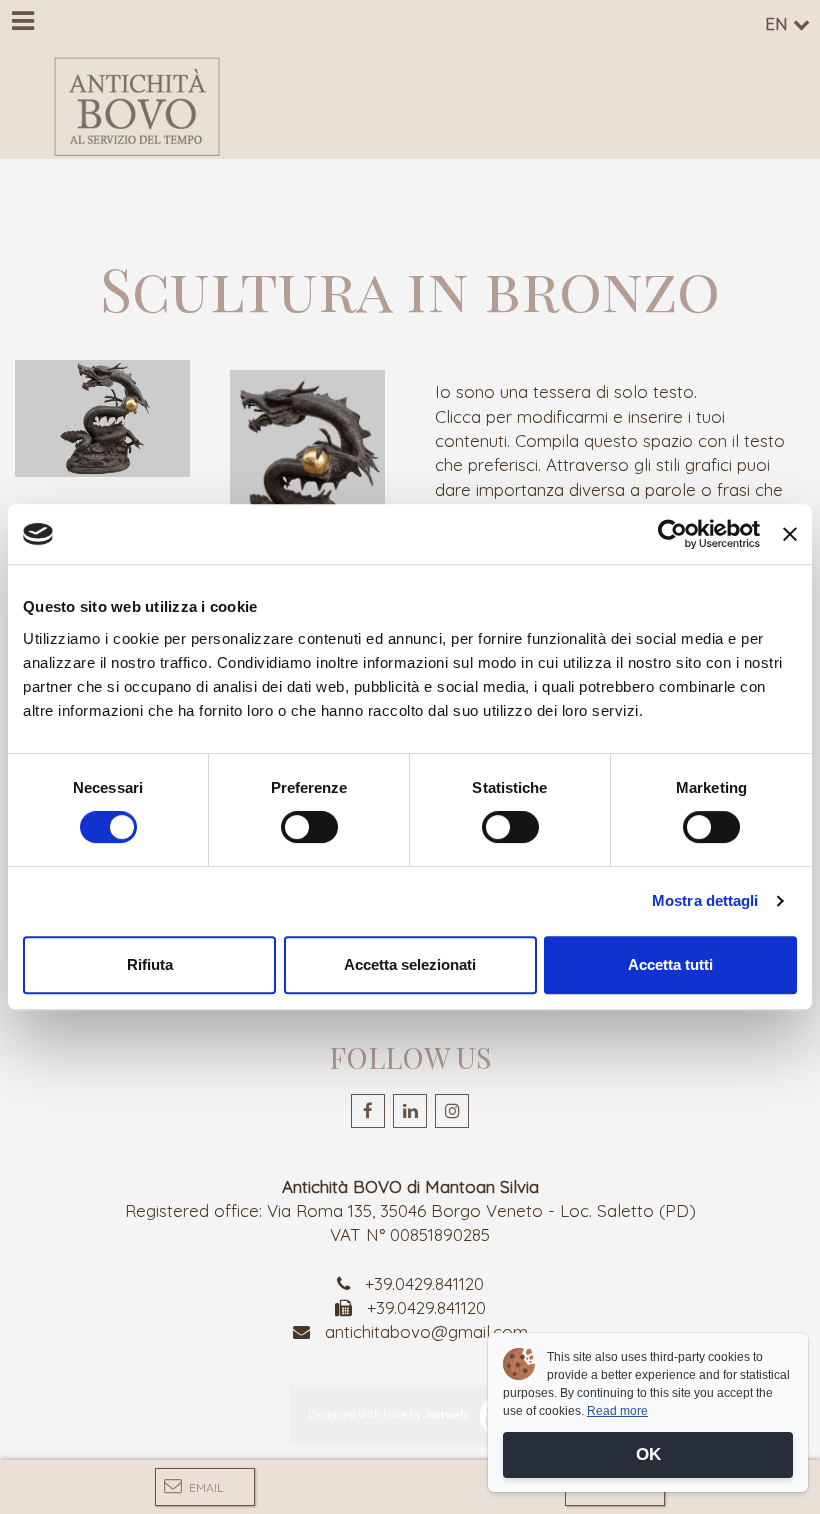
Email (204, 1487)
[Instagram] (452, 1111)
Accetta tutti (670, 964)
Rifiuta (150, 964)
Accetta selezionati (410, 964)
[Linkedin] (410, 1111)
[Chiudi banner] (790, 534)
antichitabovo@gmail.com (426, 1331)
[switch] (309, 827)
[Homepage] (137, 106)
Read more (617, 1411)
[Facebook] (368, 1111)
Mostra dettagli (705, 900)
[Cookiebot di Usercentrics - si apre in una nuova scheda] (672, 534)
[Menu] (22, 22)
